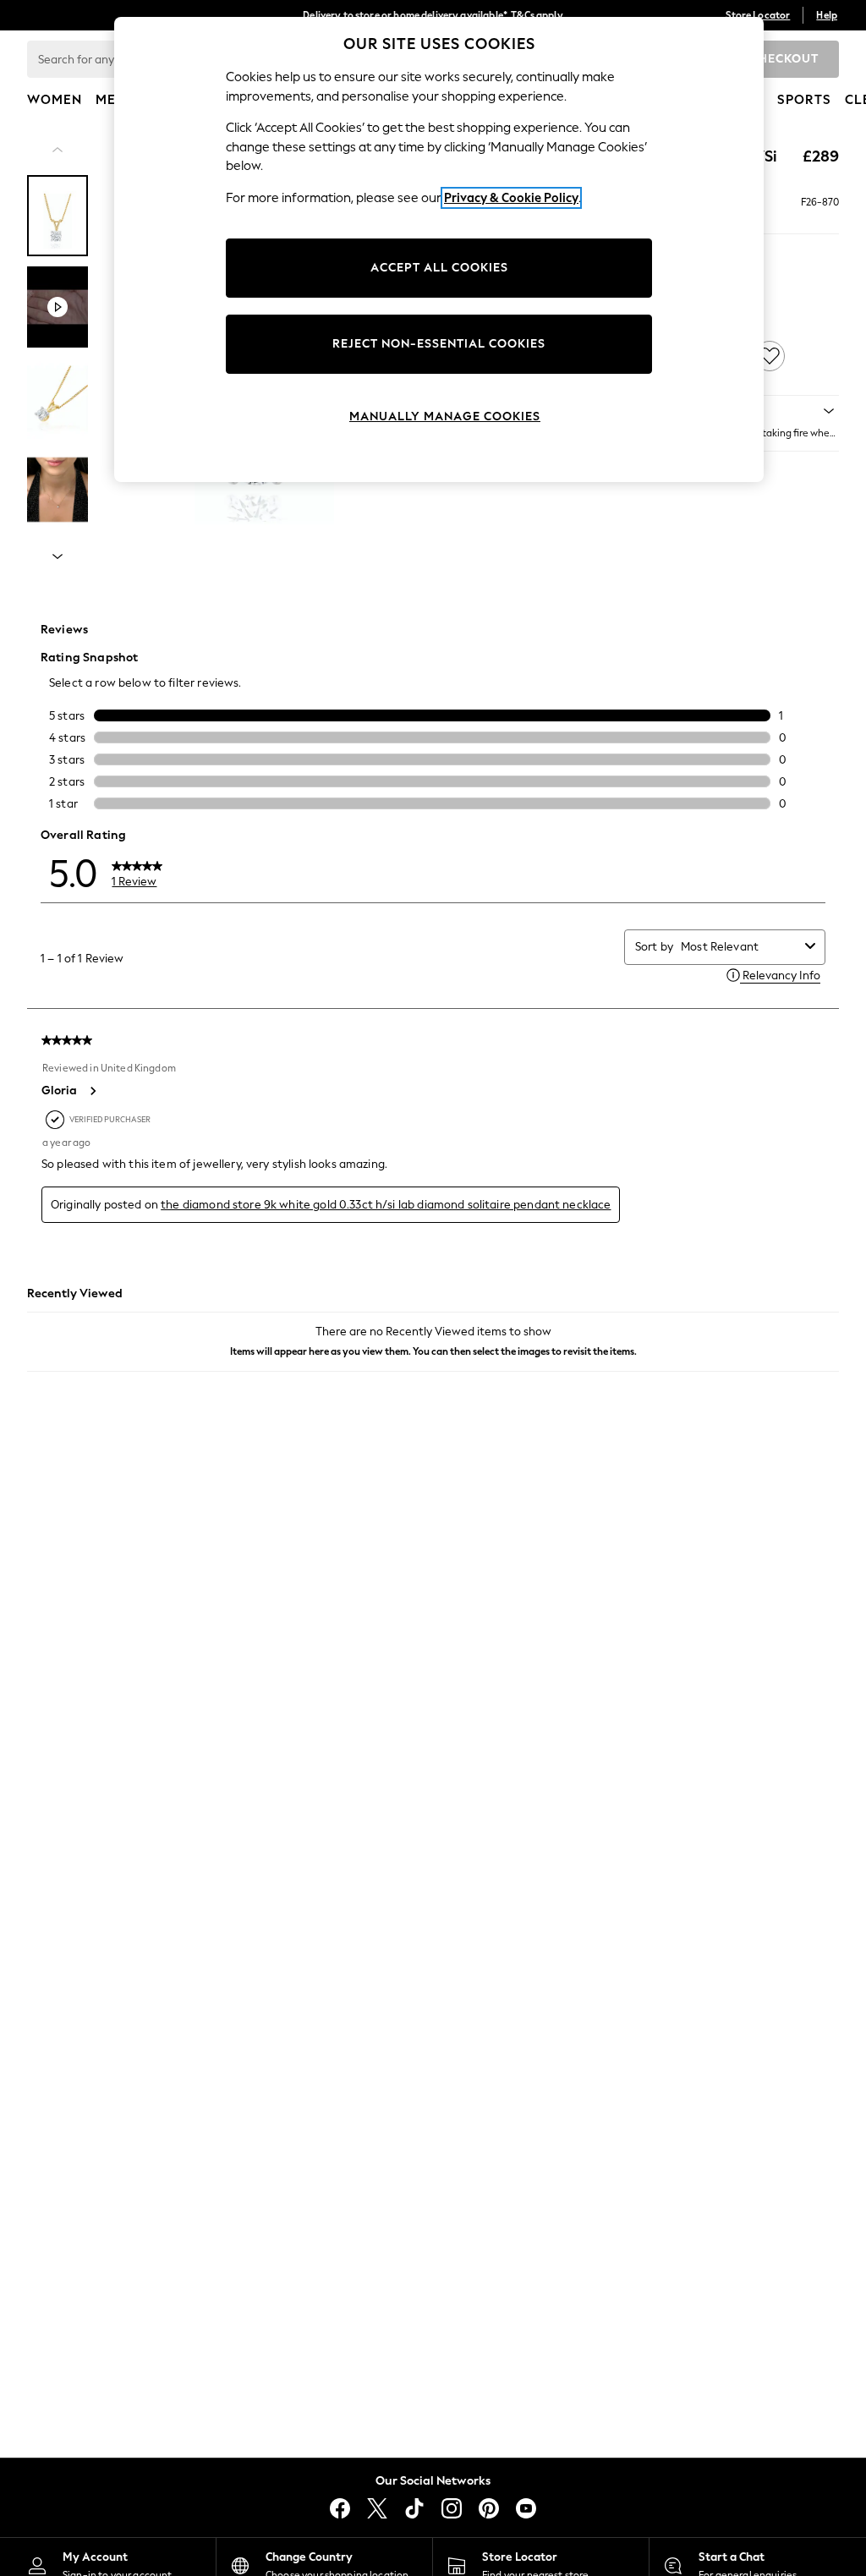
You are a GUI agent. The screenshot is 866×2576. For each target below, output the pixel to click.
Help (827, 15)
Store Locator (758, 15)
